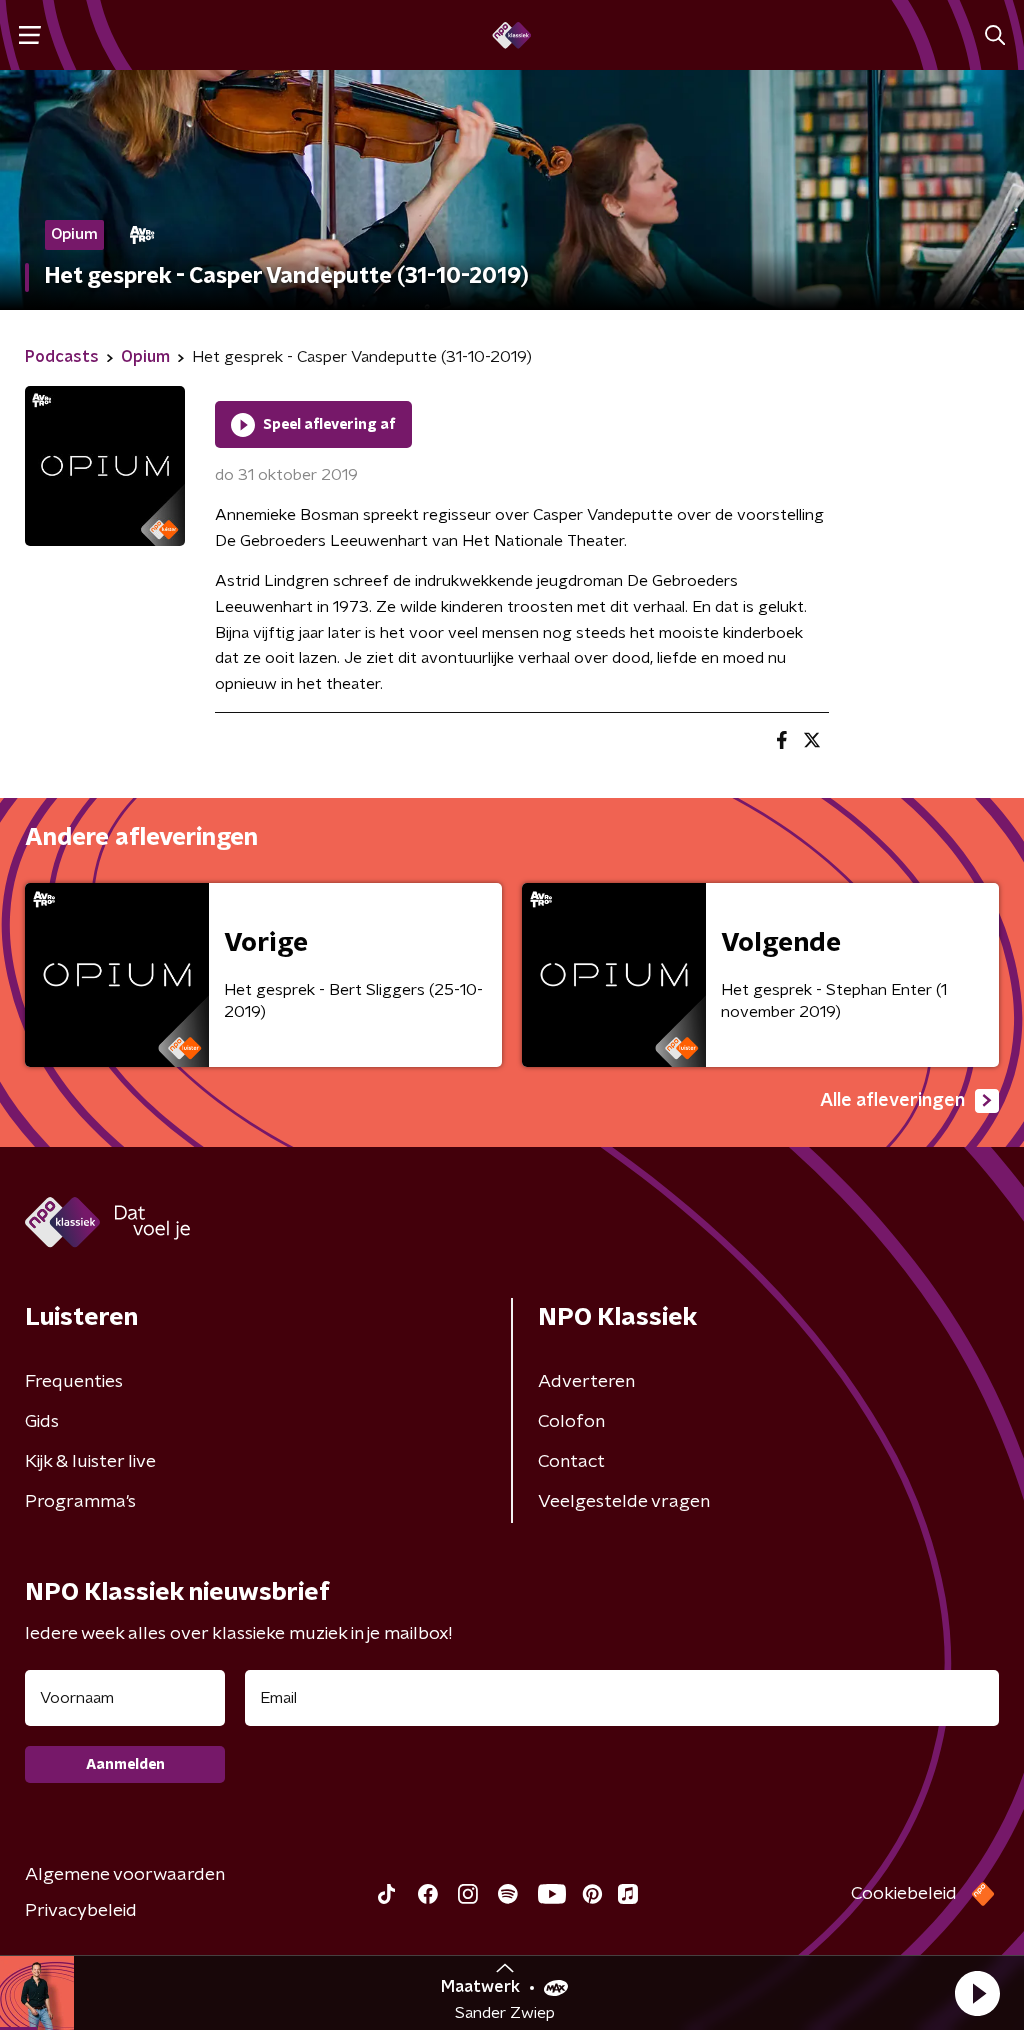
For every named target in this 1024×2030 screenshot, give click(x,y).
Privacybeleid (81, 1911)
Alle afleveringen (892, 1101)
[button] (977, 1993)
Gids (42, 1422)
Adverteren (586, 1382)
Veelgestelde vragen (624, 1502)
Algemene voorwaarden (125, 1875)
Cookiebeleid (904, 1894)
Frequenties (74, 1382)
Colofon (571, 1422)
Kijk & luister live (90, 1462)
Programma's (80, 1502)
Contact (571, 1462)
